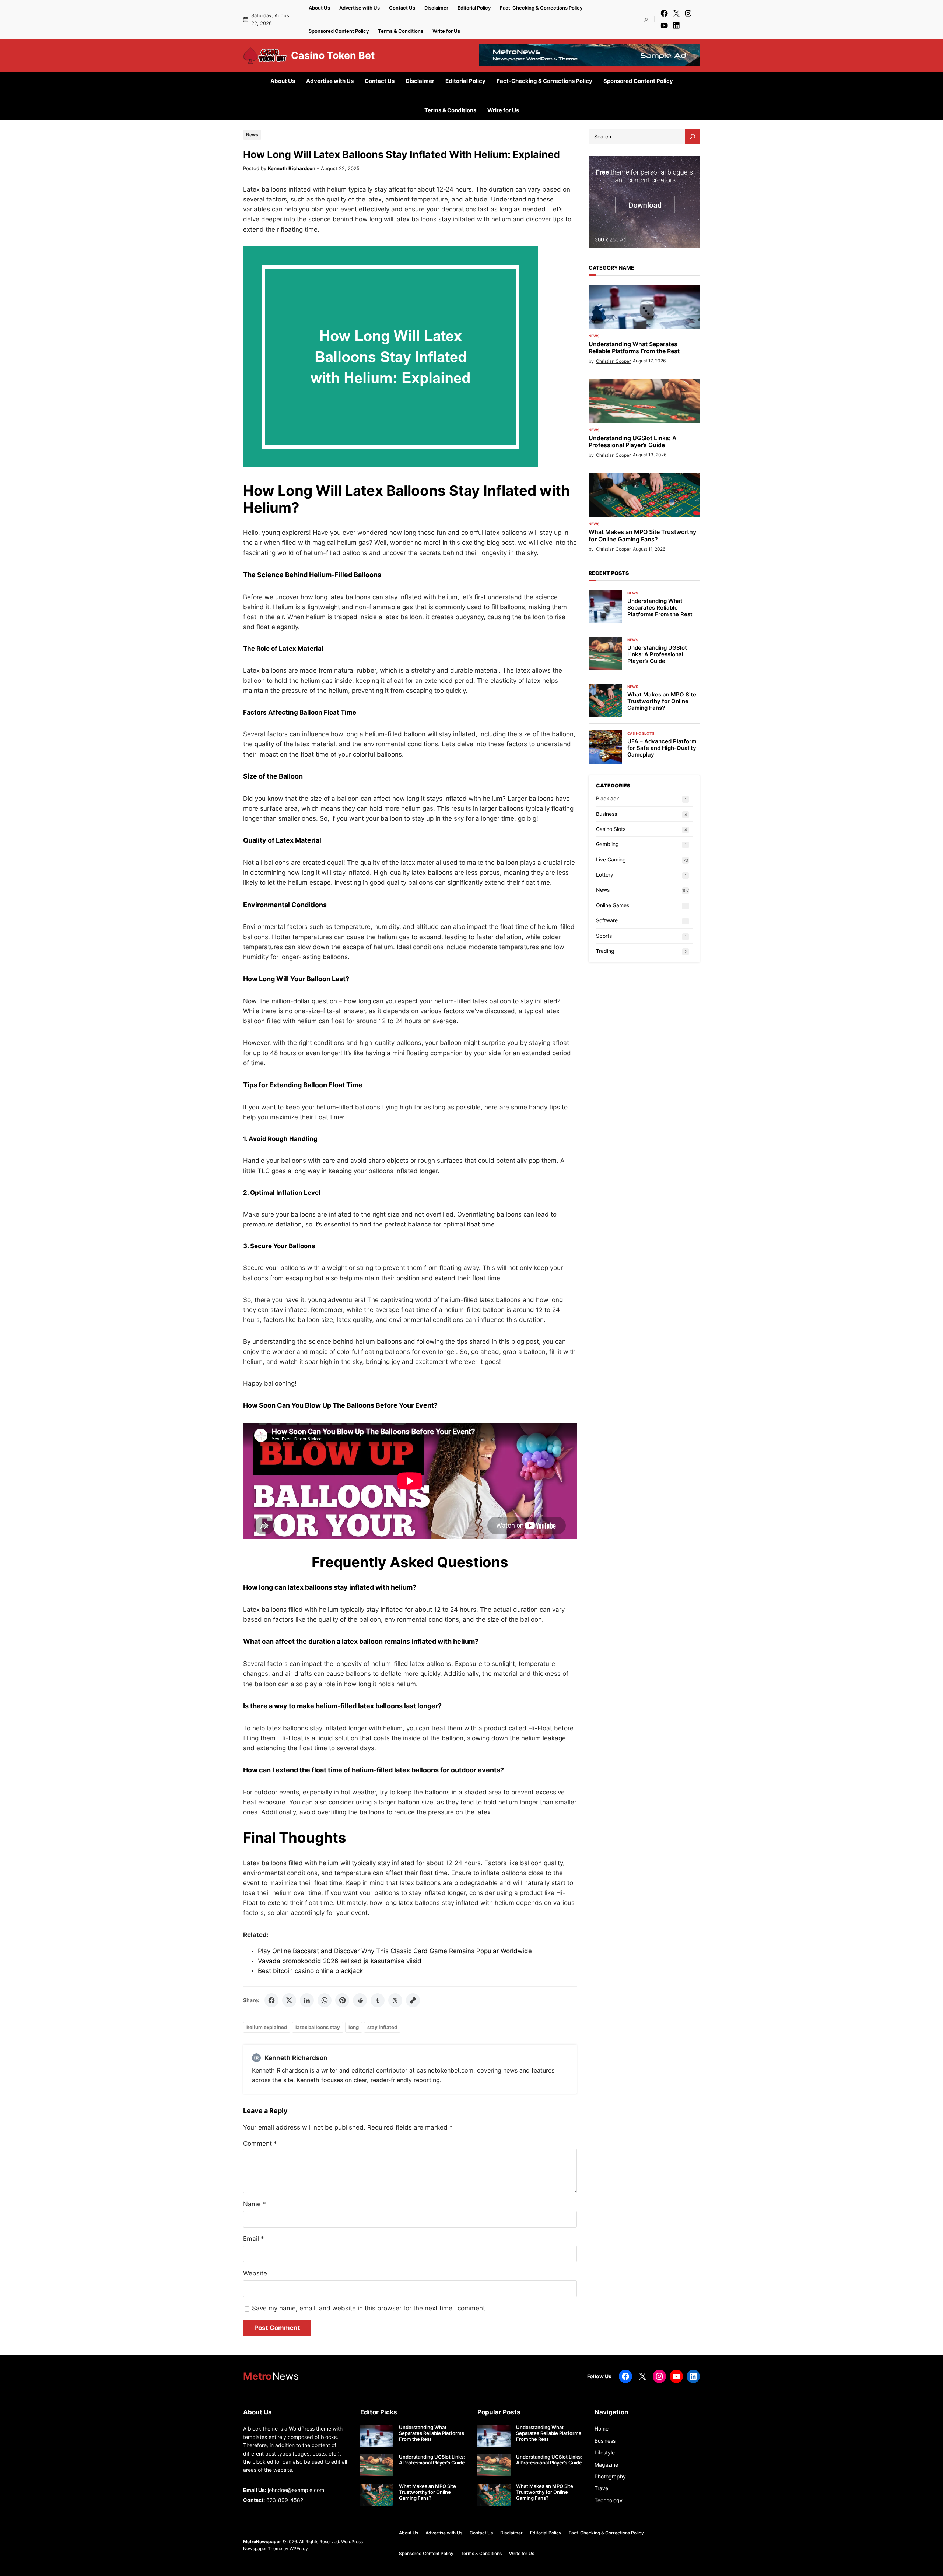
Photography (610, 2476)
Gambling (607, 844)
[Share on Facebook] (271, 2000)
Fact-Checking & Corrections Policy (541, 8)
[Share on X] (289, 2000)
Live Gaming (611, 859)
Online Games (613, 905)
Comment (260, 2144)
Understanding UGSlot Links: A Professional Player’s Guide (633, 442)
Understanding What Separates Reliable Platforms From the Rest (634, 348)
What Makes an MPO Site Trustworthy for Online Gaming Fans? (642, 536)
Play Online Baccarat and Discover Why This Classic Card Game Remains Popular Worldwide (395, 1951)
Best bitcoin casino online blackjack (310, 1971)
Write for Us (446, 31)
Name (255, 2204)
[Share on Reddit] (360, 2000)
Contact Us (402, 8)
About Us (319, 8)
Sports (604, 936)
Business (607, 814)
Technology (609, 2500)
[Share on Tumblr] (378, 2000)
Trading (605, 951)
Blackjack (608, 798)
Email (254, 2239)
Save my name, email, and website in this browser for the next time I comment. (369, 2308)
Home (602, 2428)
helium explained (267, 2027)
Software (607, 920)
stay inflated (382, 2027)
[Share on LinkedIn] (307, 2000)
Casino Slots (641, 733)
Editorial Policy (474, 8)
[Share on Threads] (395, 2000)
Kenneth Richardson (292, 168)
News (252, 135)
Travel (602, 2488)
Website (255, 2273)
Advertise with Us (360, 8)
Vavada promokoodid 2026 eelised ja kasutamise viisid (340, 1961)
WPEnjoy (299, 2549)
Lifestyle (605, 2452)
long (354, 2027)
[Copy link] (413, 2000)
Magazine (606, 2465)
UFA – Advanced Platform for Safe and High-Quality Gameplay (662, 748)
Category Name (611, 268)
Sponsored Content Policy (339, 31)
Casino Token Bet (333, 55)
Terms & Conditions (401, 31)
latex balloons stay (318, 2027)
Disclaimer (436, 8)
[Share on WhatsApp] (325, 2000)
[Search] (693, 137)
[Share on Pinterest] (342, 2000)
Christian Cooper (613, 361)
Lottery (605, 875)
